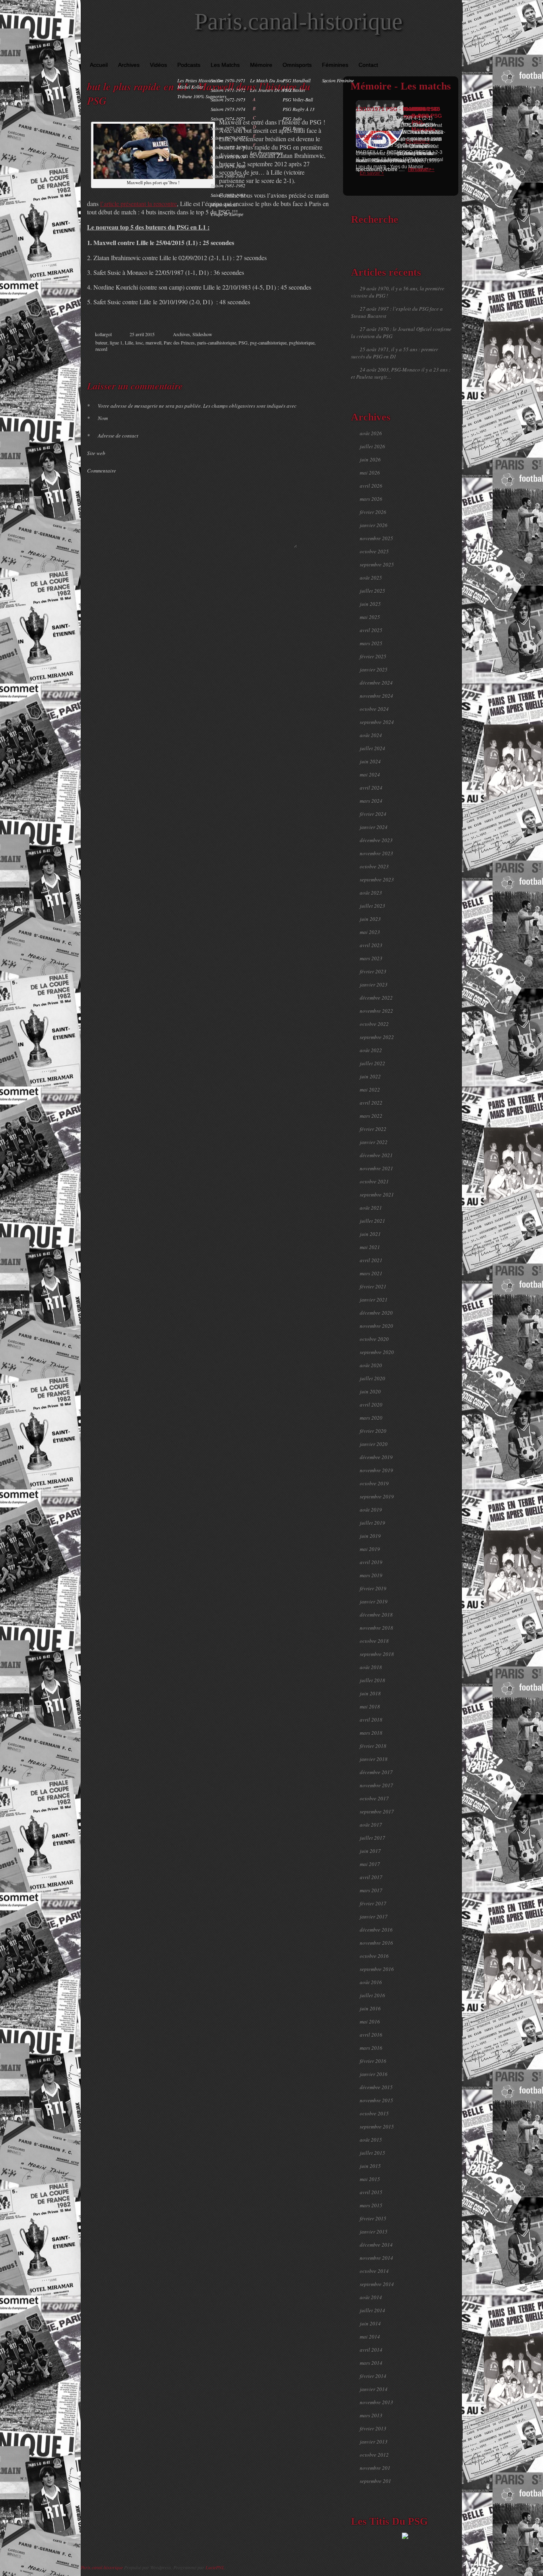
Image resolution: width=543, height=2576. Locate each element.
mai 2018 (370, 1706)
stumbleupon (303, 362)
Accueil (99, 65)
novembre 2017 (376, 1785)
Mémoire (261, 65)
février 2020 (373, 1431)
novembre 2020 (376, 1326)
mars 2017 (371, 1890)
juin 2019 (370, 1536)
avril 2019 (371, 1562)
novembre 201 (375, 2468)
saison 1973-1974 (228, 109)
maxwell (153, 342)
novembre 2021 (376, 1168)
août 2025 (371, 578)
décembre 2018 (376, 1615)
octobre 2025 (374, 551)
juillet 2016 (372, 1995)
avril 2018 (371, 1720)
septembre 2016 (377, 1969)
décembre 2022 (376, 998)
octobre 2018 (374, 1641)
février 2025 (373, 656)
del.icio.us (311, 362)
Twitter (294, 362)
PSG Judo (292, 119)
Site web (96, 453)
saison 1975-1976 (228, 128)
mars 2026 (371, 499)
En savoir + (372, 173)
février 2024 (373, 814)
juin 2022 (370, 1076)
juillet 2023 (372, 906)
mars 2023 (371, 958)
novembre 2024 (376, 696)
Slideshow (202, 334)
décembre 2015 (376, 2087)
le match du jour (268, 80)
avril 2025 (371, 630)
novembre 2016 (376, 1943)
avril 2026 (371, 486)
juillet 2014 (372, 2310)
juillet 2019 (372, 1523)
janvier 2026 (374, 525)
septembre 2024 (377, 722)
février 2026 (373, 512)
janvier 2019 (374, 1601)
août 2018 (371, 1667)
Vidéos (158, 65)
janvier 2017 (374, 1916)
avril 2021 (371, 1260)
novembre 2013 (376, 2402)
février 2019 (373, 1588)
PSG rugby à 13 (299, 109)
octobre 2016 (374, 1956)
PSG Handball (297, 80)
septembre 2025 (377, 564)
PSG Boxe (292, 128)
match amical (224, 204)
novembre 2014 (376, 2258)
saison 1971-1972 (228, 90)
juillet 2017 (372, 1838)
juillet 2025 (372, 591)
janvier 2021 (374, 1300)
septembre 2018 (377, 1654)
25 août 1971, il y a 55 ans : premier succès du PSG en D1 (395, 353)
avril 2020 (371, 1405)
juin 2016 (370, 2008)
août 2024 (371, 735)
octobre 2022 (374, 1024)
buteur (101, 342)
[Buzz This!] (319, 362)
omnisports (297, 65)
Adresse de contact (113, 436)
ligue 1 (116, 342)
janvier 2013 (374, 2442)
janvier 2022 (374, 1142)
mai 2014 (370, 2337)
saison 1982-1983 (228, 195)
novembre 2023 (376, 853)
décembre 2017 (376, 1772)
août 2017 (371, 1825)
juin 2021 (370, 1234)
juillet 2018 (372, 1680)
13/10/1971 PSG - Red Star (391, 109)
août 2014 (371, 2297)
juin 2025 (370, 604)
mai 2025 (370, 617)
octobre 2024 (374, 709)
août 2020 (371, 1365)
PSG (243, 342)
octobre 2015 (374, 2113)
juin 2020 (370, 1391)
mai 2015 (370, 2179)
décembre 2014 (376, 2245)
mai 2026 (370, 473)
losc (139, 342)
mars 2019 (371, 1575)
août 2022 (371, 1050)
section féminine (338, 80)
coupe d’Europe (227, 214)
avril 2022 (371, 1103)
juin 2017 (370, 1851)
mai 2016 (370, 2021)
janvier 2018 (374, 1759)
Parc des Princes (179, 342)
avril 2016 (371, 2035)
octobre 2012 (374, 2455)
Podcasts (189, 65)
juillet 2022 (372, 1063)
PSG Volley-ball (298, 99)
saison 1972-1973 (228, 99)
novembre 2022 (376, 1011)
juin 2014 (370, 2323)
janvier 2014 (374, 2389)
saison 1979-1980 (228, 166)
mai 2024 (370, 774)
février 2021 (373, 1286)
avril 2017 (371, 1877)
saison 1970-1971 (228, 80)
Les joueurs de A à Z (271, 90)
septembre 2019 (377, 1496)
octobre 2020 (374, 1339)
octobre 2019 (374, 1483)
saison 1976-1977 (228, 138)
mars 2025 (371, 643)
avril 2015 (371, 2192)
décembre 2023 (376, 840)
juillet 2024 (372, 748)
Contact (368, 65)
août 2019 (371, 1510)
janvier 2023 (374, 984)
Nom (97, 418)
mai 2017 (370, 1864)
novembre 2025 (376, 538)
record (101, 349)
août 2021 (371, 1208)
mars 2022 (371, 1116)
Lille (129, 342)
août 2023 (371, 893)
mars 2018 (371, 1733)
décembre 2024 (376, 683)
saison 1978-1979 (228, 157)
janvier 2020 (374, 1444)
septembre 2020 (377, 1352)
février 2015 (373, 2218)
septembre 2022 (377, 1037)
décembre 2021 (376, 1155)
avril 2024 (371, 788)
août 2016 (371, 1982)
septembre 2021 (377, 1195)
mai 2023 (370, 932)
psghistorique (302, 342)
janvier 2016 (374, 2074)
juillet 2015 (372, 2153)
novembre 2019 (376, 1470)
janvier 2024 (374, 827)
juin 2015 (370, 2166)
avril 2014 (371, 2350)
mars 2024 (371, 801)
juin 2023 (370, 919)
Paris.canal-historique (299, 21)
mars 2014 (371, 2363)
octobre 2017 (374, 1798)
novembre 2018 (376, 1628)
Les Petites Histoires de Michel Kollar (200, 84)
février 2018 (373, 1746)
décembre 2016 (376, 1930)
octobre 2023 (374, 866)
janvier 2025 (374, 669)
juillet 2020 (372, 1378)
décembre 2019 (376, 1457)
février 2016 (373, 2061)
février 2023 (373, 971)
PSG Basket (294, 90)
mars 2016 (371, 2048)
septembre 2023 (377, 879)
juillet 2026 (372, 446)
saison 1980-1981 (228, 176)
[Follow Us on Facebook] (431, 52)
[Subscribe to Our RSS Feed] (454, 52)
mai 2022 (370, 1090)
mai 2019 (370, 1549)
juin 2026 (370, 459)
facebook (286, 362)
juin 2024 (370, 761)
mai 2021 (370, 1247)
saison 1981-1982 (228, 185)
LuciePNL (215, 2567)
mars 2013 (371, 2415)
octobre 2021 (374, 1181)
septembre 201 (375, 2481)
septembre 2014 (377, 2284)
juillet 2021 (372, 1221)
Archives (129, 65)
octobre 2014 (374, 2271)
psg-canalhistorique (268, 342)
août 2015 (371, 2140)
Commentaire (102, 471)
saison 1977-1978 (228, 147)
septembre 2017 (377, 1811)
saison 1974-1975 (228, 119)
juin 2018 (370, 1693)
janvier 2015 (374, 2232)
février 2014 (373, 2376)
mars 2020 (371, 1418)
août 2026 (371, 433)
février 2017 (373, 1903)
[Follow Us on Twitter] (442, 52)
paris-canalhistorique (217, 342)
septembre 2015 (377, 2127)
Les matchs (225, 65)
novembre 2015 (376, 2100)
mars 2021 (371, 1273)
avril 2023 (371, 945)
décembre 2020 (376, 1313)
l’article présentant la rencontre (139, 203)
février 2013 (373, 2428)
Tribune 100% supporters (202, 96)
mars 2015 (371, 2205)
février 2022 (373, 1129)
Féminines (335, 65)
